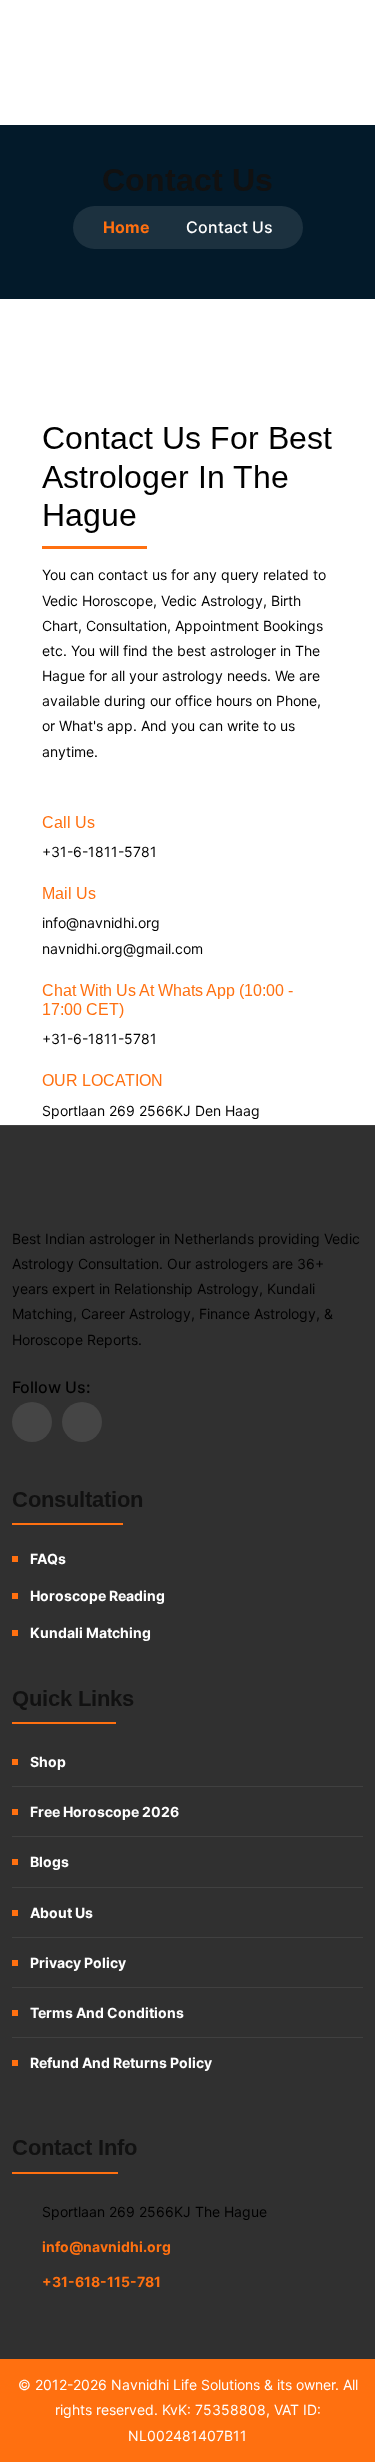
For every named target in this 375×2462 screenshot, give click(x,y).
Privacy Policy (78, 1962)
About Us (61, 1912)
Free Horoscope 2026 (104, 1811)
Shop (48, 1761)
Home (126, 227)
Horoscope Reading (97, 1595)
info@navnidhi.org (106, 2246)
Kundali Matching (90, 1632)
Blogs (49, 1861)
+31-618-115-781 (101, 2281)
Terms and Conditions (107, 2012)
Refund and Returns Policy (121, 2062)
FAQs (48, 1558)
